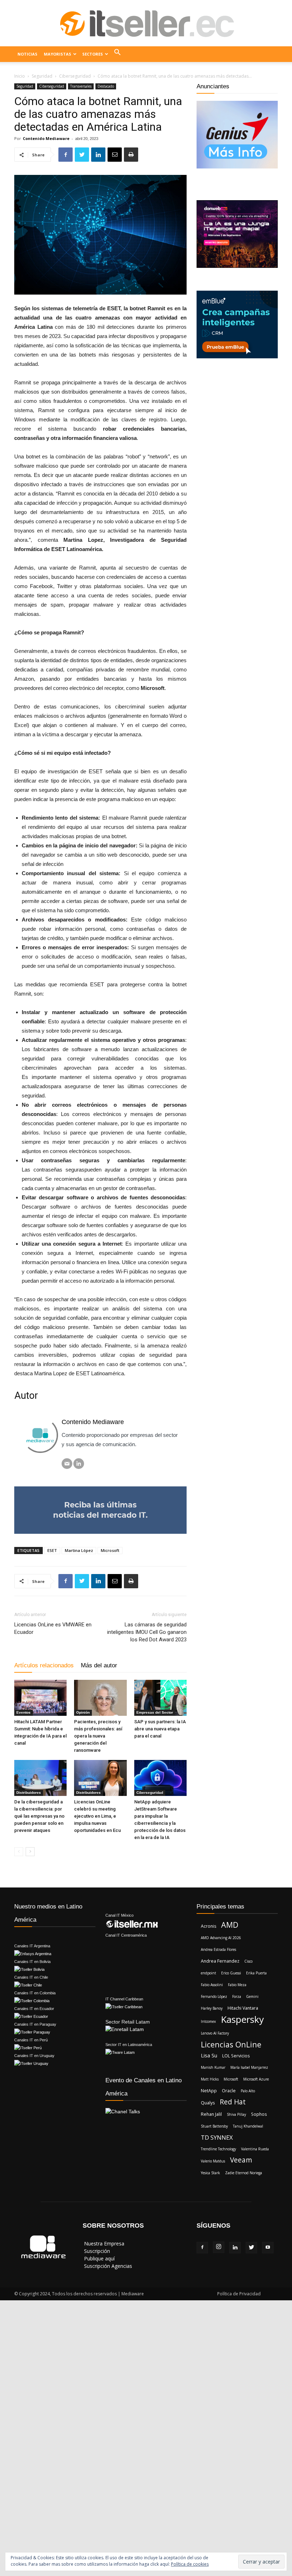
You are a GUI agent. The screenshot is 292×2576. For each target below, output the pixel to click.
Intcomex (208, 2021)
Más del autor (99, 1665)
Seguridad (42, 76)
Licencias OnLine (231, 2044)
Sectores (93, 54)
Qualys (208, 2103)
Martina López (79, 1550)
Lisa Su (209, 2055)
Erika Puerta (256, 1973)
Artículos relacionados (44, 1665)
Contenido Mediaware (46, 138)
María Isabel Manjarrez (249, 2067)
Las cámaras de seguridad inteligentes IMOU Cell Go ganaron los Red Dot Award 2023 (147, 1632)
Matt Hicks (210, 2079)
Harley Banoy (212, 2008)
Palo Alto (248, 2091)
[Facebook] (202, 2248)
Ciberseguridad (75, 76)
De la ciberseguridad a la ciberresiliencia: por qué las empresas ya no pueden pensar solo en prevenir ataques (39, 1816)
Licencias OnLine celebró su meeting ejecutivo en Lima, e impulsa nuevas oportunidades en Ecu (97, 1816)
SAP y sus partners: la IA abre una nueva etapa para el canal (160, 1729)
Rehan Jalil (211, 2114)
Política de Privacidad (239, 2294)
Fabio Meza (237, 1985)
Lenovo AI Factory (215, 2033)
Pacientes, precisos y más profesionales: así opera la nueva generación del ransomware (98, 1736)
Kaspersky (242, 2019)
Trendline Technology (218, 2149)
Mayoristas (58, 54)
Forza (237, 1996)
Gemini (252, 1996)
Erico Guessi (231, 1973)
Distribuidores (29, 1793)
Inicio (20, 76)
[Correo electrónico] (67, 1464)
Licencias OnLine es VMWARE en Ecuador (53, 1628)
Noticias (27, 54)
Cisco (248, 1961)
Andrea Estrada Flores (218, 1949)
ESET (52, 1550)
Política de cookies (190, 2564)
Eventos (24, 1712)
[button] (118, 54)
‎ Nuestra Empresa (103, 2243)
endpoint (208, 1973)
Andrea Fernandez (220, 1961)
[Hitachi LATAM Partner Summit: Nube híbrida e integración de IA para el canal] (40, 1698)
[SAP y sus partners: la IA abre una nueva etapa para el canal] (160, 1698)
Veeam (241, 2160)
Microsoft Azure (256, 2079)
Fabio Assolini (212, 1985)
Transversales (81, 86)
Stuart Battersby (214, 2126)
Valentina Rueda (255, 2149)
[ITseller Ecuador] (146, 24)
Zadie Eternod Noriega (244, 2173)
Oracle (229, 2091)
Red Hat (233, 2102)
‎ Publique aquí (99, 2258)
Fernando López (214, 1996)
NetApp (209, 2091)
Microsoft (110, 1550)
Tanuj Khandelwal (248, 2126)
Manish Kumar (213, 2067)
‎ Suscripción (96, 2251)
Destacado (106, 86)
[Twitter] (251, 2248)
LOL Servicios (236, 2056)
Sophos (259, 2114)
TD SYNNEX (217, 2137)
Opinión (83, 1712)
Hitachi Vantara (243, 2008)
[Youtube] (268, 2248)
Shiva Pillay (236, 2114)
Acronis (208, 1926)
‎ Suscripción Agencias (107, 2266)
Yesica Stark (210, 2173)
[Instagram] (219, 2247)
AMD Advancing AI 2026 (221, 1938)
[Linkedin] (235, 2248)
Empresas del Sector (155, 1712)
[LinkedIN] (79, 1464)
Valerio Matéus (213, 2161)
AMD (230, 1925)
